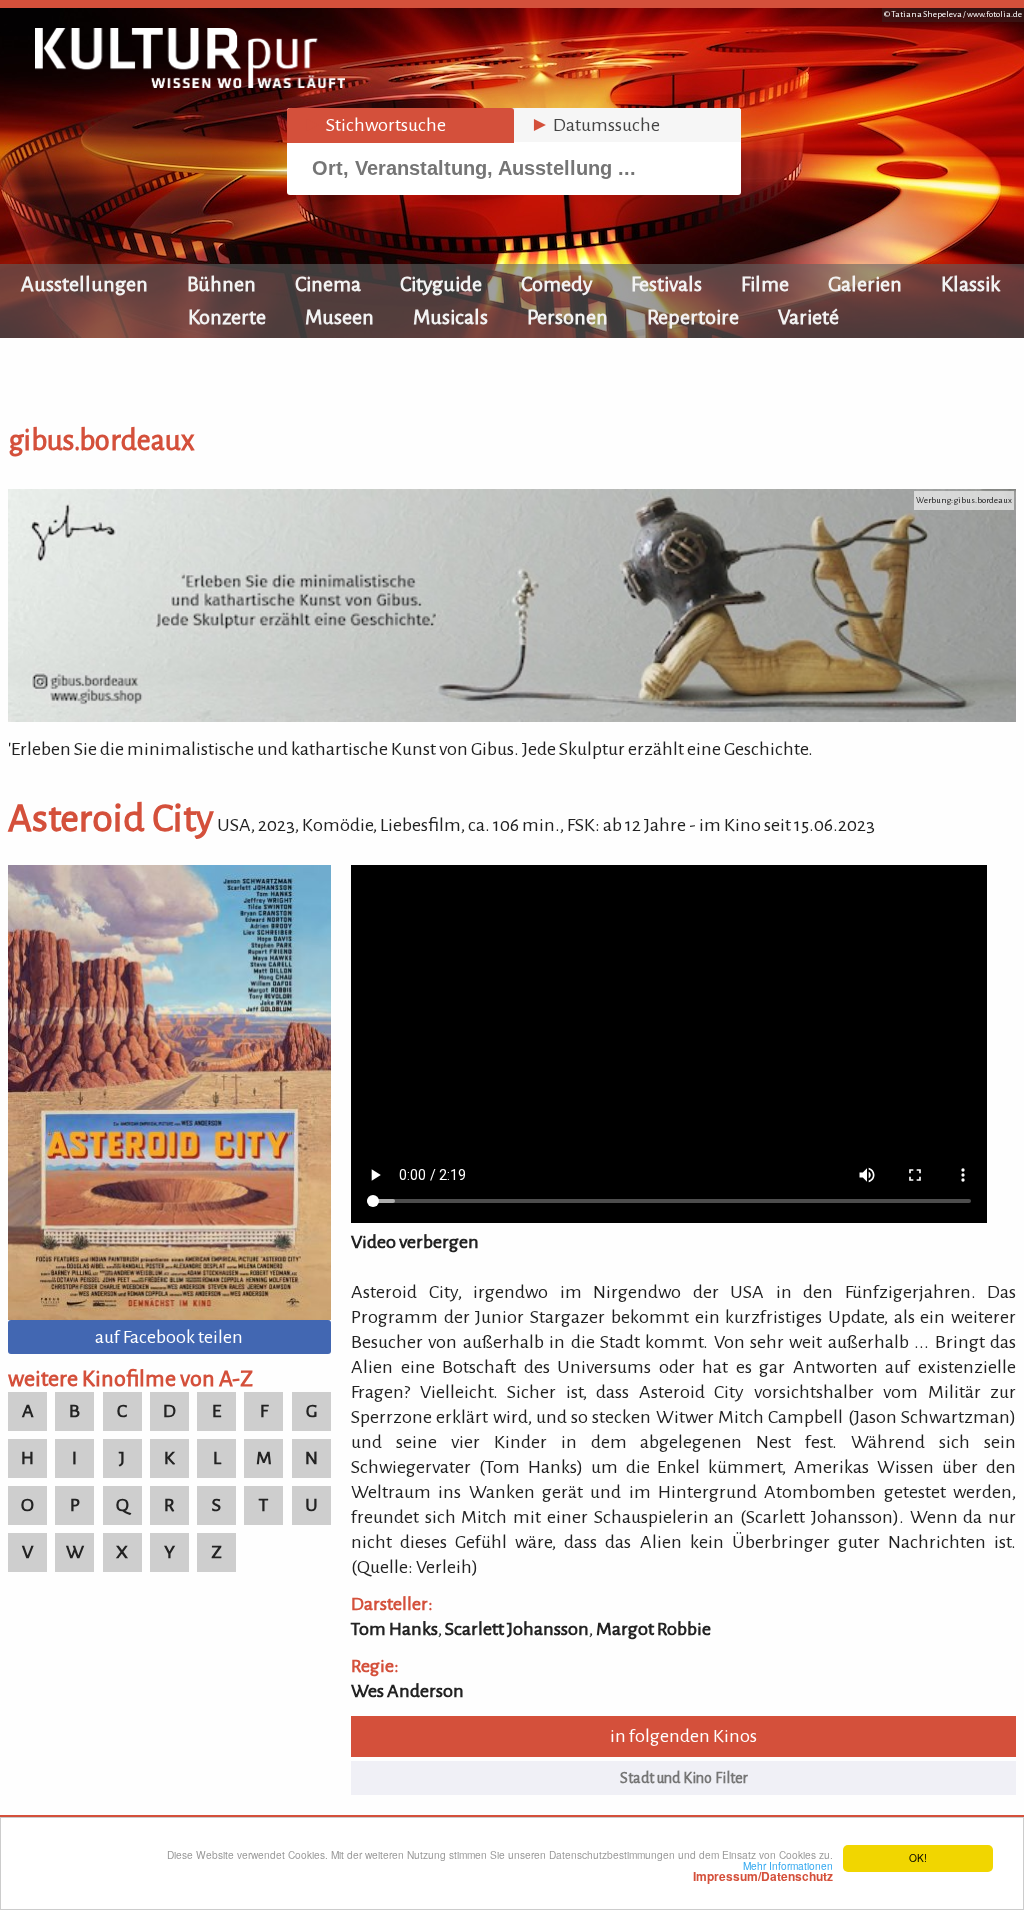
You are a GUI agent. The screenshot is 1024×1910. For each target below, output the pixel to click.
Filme (765, 284)
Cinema (328, 284)
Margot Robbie (653, 1629)
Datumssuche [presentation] (595, 125)
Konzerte (227, 317)
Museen (339, 317)
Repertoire (693, 317)
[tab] (400, 125)
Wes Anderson (407, 1691)
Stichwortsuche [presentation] (374, 125)
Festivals (666, 284)
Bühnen (221, 284)
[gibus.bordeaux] (512, 716)
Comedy (556, 284)
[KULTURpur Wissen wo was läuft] (190, 82)
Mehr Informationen (763, 1871)
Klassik (971, 284)
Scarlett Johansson (517, 1629)
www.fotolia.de (994, 14)
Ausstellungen (84, 284)
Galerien (865, 284)
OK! (918, 1857)
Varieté (808, 317)
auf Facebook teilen (169, 1337)
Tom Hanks (394, 1629)
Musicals (450, 317)
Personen (567, 317)
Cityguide (441, 284)
